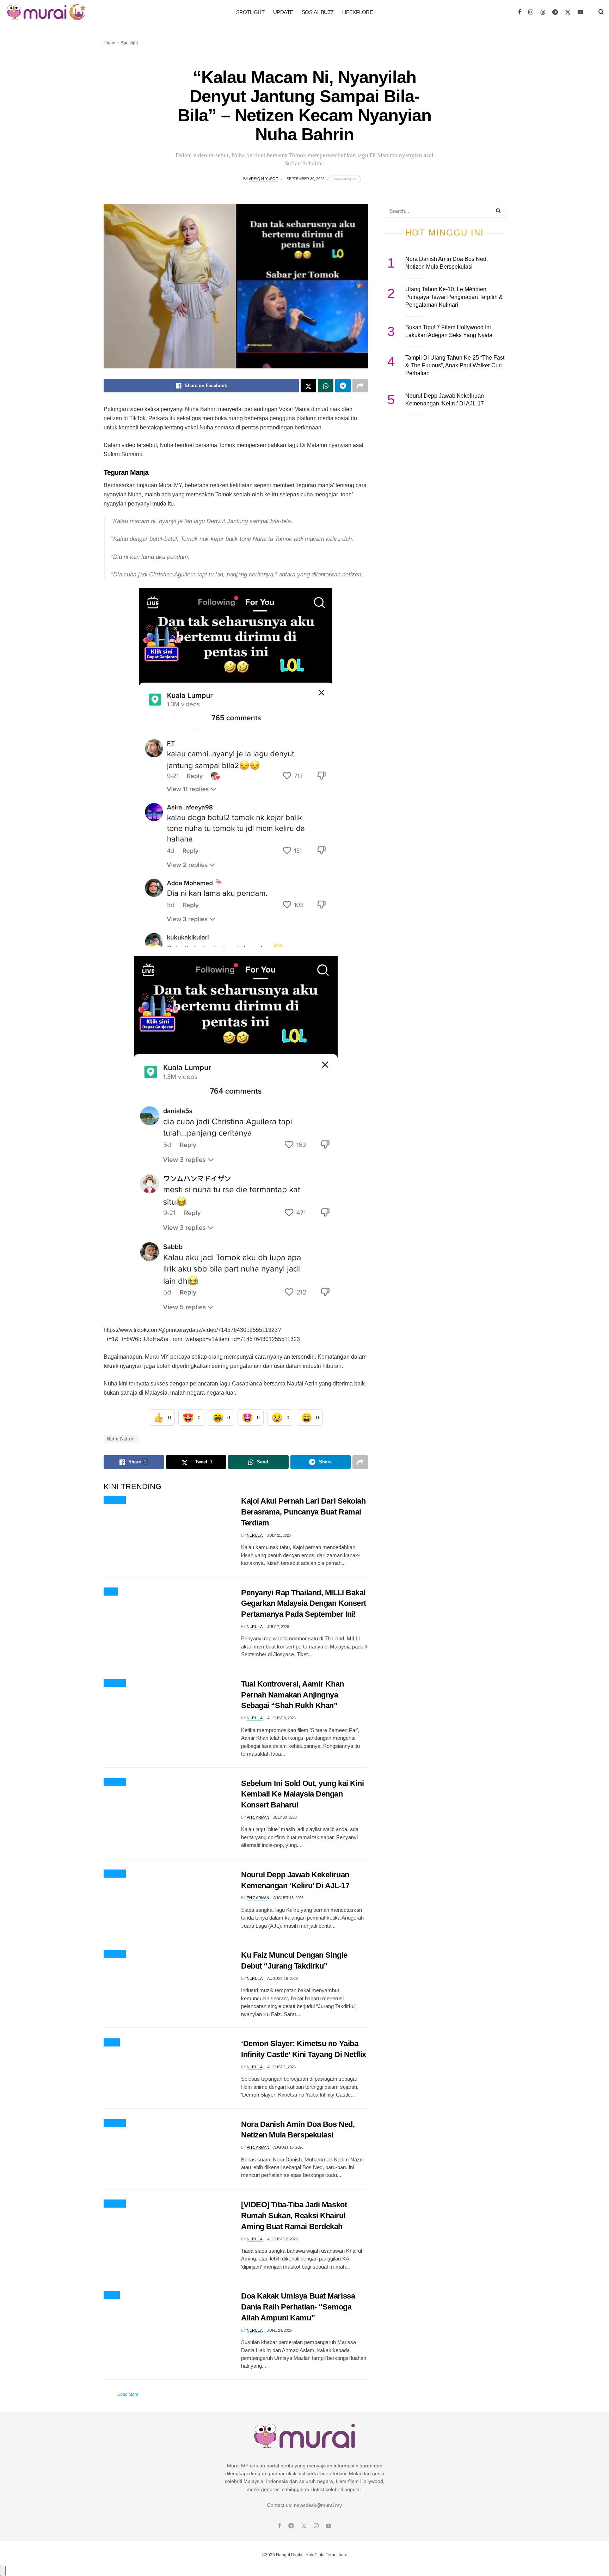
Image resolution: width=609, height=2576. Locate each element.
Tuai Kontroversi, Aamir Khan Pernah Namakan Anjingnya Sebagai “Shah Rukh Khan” (293, 1695)
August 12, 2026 (282, 2239)
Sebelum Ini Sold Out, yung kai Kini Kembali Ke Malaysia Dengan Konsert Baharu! (303, 1794)
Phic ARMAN (258, 1817)
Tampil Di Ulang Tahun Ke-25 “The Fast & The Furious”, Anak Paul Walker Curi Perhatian (455, 366)
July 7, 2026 (278, 1627)
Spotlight (250, 12)
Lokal (112, 2295)
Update (283, 12)
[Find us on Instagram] (531, 12)
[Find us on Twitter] (568, 12)
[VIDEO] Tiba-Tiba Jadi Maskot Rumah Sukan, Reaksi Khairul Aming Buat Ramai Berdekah (294, 2216)
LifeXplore (358, 12)
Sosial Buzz (318, 12)
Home (109, 43)
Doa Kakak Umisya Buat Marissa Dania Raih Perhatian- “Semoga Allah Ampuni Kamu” (298, 2307)
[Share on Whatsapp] (326, 386)
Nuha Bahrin (121, 1439)
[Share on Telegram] (343, 386)
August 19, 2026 (282, 1978)
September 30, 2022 (305, 179)
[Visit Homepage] (46, 12)
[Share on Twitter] (308, 386)
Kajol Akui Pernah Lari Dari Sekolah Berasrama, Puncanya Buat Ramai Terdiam (303, 1512)
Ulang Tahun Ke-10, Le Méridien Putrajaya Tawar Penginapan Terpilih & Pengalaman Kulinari (454, 297)
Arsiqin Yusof (263, 179)
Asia (111, 1592)
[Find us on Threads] (543, 13)
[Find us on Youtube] (580, 12)
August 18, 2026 (288, 1898)
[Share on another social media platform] (360, 386)
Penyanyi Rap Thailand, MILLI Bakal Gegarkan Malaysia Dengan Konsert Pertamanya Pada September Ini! (304, 1604)
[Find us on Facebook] (520, 12)
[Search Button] (601, 12)
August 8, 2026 (281, 1718)
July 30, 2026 (285, 1817)
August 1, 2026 (281, 2067)
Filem (112, 2043)
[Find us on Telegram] (555, 12)
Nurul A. (255, 1535)
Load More (128, 2394)
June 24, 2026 (279, 2330)
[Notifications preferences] (3, 2571)
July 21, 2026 (279, 1535)
